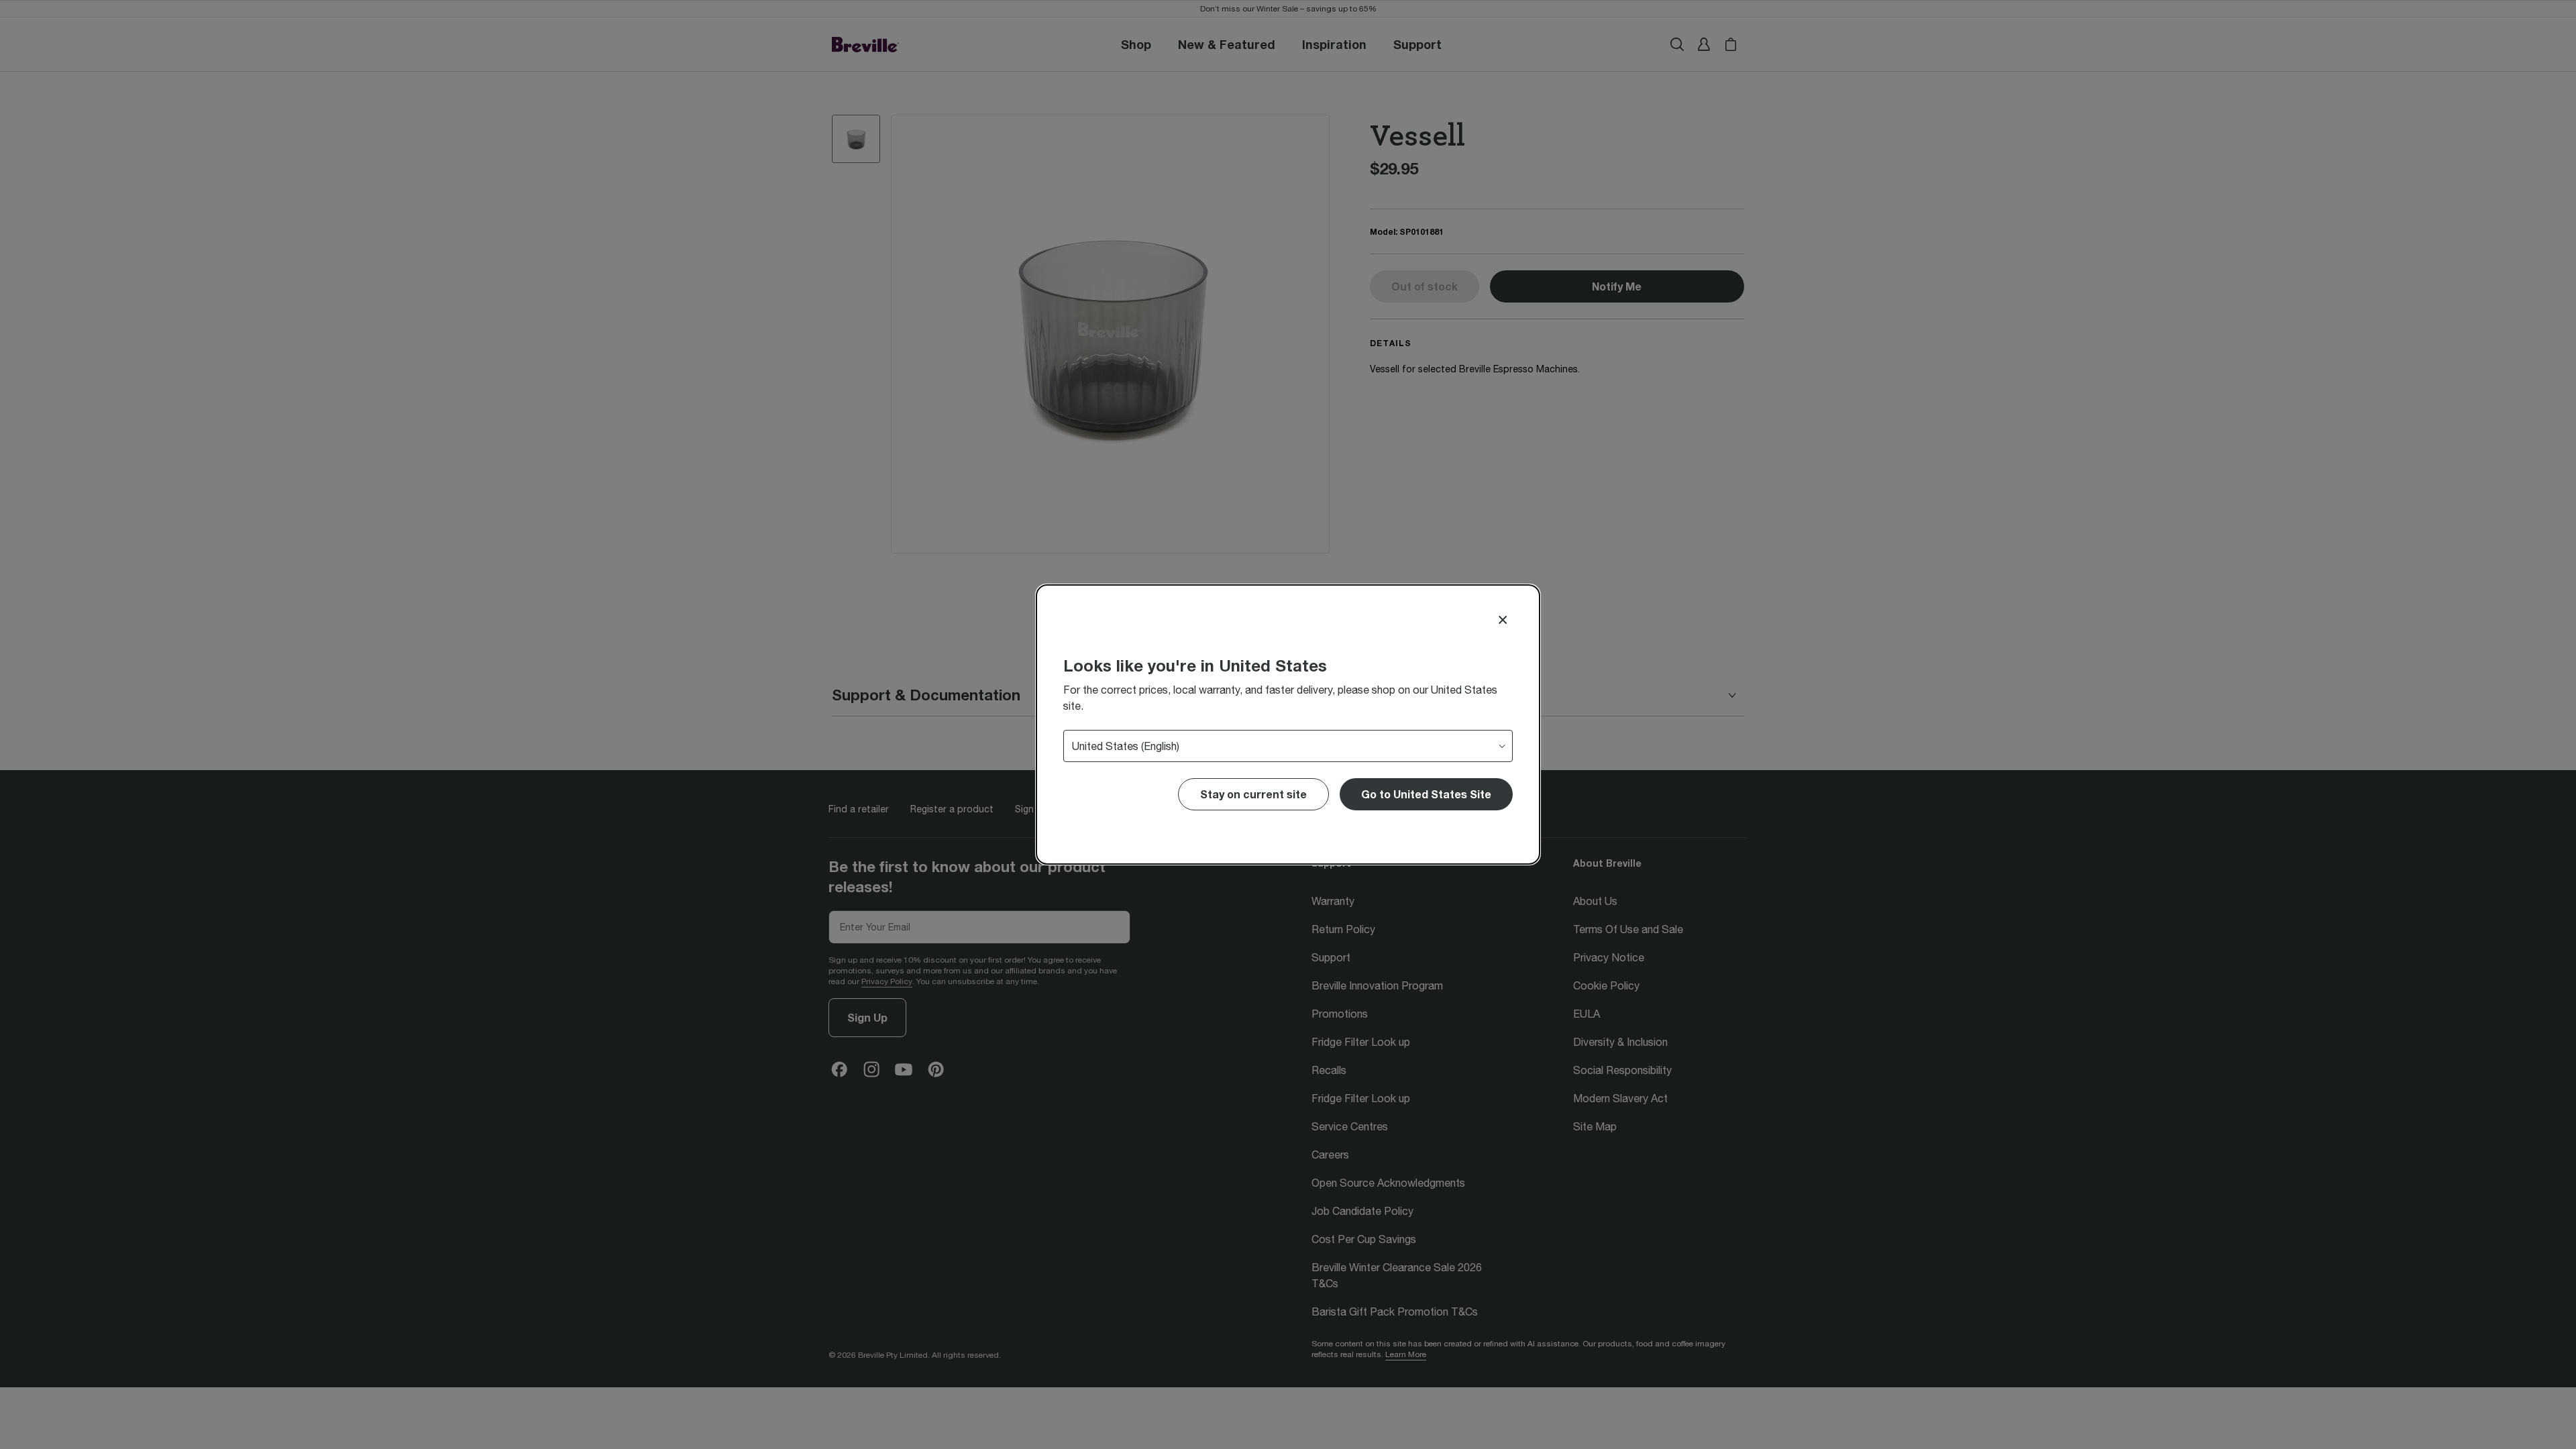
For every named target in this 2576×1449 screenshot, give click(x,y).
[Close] (1503, 620)
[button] (1426, 794)
